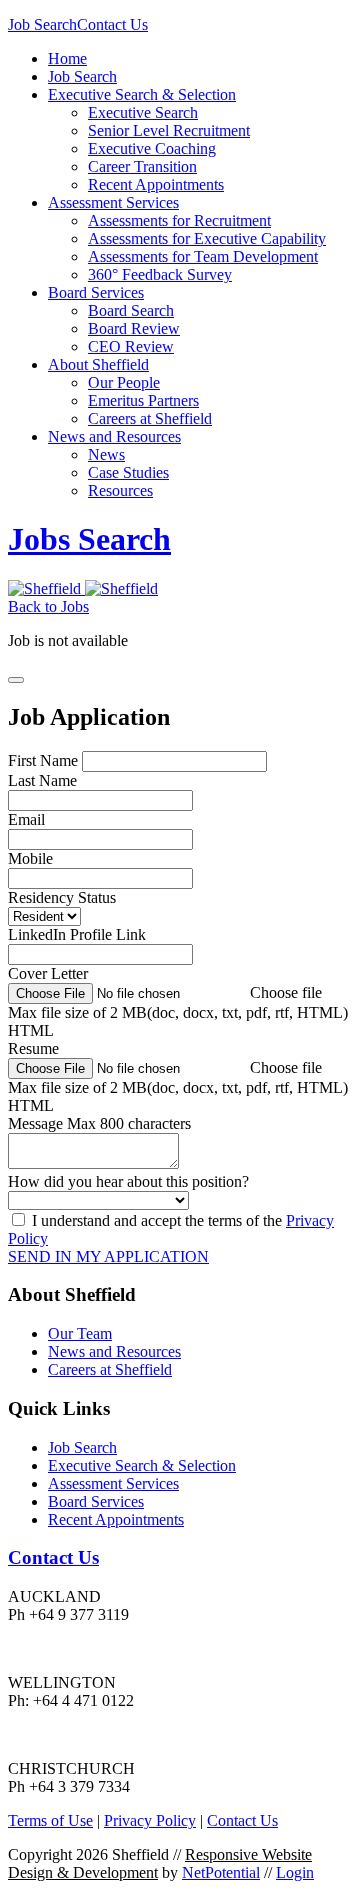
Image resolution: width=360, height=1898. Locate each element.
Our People (124, 382)
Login (295, 1872)
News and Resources (114, 436)
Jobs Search (89, 539)
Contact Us (112, 24)
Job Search (42, 24)
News (106, 454)
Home (67, 58)
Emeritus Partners (143, 400)
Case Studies (128, 472)
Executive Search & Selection (142, 94)
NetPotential (221, 1872)
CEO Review (131, 346)
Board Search (131, 310)
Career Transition (142, 166)
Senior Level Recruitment (169, 130)
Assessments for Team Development (203, 256)
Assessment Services (113, 202)
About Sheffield (98, 364)
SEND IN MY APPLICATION (108, 1256)
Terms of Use (50, 1820)
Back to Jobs (48, 606)
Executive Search (143, 112)
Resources (120, 490)
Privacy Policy (150, 1820)
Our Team (80, 1333)
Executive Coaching (152, 148)
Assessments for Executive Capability (207, 238)
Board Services (96, 292)
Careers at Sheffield (150, 418)
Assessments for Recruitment (179, 220)
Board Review (134, 328)
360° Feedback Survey (160, 274)
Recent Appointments (156, 184)
